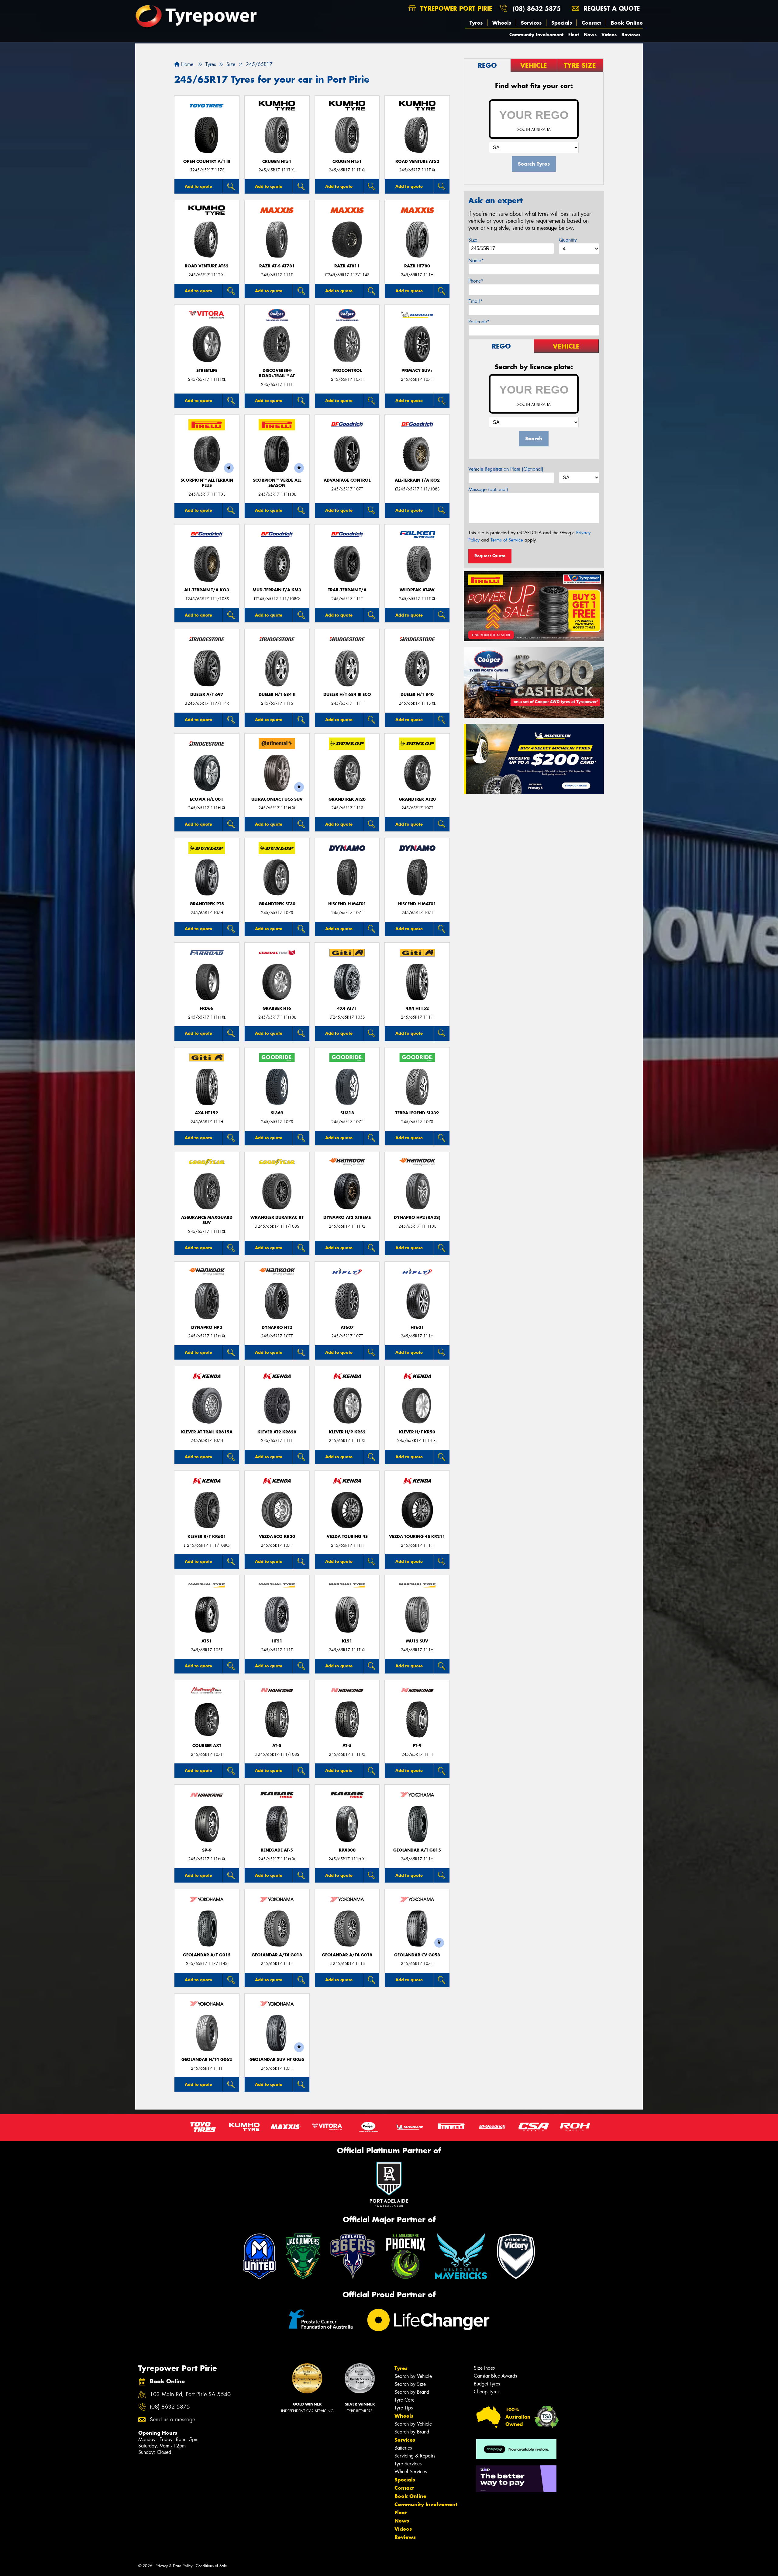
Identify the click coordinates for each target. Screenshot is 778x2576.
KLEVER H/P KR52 (347, 1432)
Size (473, 240)
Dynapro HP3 (207, 1328)
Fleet (574, 34)
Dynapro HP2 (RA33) (417, 1217)
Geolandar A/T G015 (417, 1850)
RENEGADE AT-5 (277, 1850)
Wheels (502, 23)
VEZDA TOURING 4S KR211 (417, 1537)
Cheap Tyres (487, 2392)
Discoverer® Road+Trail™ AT (277, 373)
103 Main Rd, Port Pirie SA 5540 (190, 2394)
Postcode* (479, 322)
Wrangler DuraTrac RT (277, 1217)
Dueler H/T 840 (417, 695)
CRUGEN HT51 (277, 162)
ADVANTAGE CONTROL (347, 480)
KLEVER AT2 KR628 (277, 1432)
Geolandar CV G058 (417, 1955)
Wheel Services (411, 2472)
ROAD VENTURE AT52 (417, 162)
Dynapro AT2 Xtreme (347, 1217)
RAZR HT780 (417, 266)
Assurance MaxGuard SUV (207, 1220)
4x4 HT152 (417, 1008)
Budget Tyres (487, 2384)
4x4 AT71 (347, 1008)
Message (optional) (488, 489)
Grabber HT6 (277, 1008)
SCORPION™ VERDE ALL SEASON (277, 483)
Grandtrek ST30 (277, 904)
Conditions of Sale (211, 2566)
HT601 (417, 1328)
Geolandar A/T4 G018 (277, 1955)
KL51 (347, 1641)
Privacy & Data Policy (174, 2566)
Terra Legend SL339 (417, 1113)
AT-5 (277, 1746)
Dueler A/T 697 (207, 695)
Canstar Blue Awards (495, 2376)
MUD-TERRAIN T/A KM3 (277, 590)
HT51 (277, 1641)
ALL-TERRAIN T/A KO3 (207, 590)
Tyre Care (404, 2400)
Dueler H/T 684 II (277, 695)
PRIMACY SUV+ (417, 371)
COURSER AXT (207, 1746)
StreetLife (207, 371)
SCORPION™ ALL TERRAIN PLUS (207, 483)
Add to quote (198, 186)
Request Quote (490, 556)
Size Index (485, 2368)
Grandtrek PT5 (207, 904)
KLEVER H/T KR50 (417, 1432)
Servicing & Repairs (415, 2456)
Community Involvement (536, 34)
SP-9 (207, 1850)
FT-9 (417, 1746)
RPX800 (347, 1850)
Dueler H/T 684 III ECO (347, 695)
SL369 (277, 1113)
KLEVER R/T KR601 (207, 1537)
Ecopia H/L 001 (207, 799)
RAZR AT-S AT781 (277, 266)
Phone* (476, 281)
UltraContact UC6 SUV (277, 799)
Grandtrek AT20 (347, 799)
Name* (476, 261)
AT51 (207, 1641)
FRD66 (207, 1008)
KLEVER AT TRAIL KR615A (207, 1432)
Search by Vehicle (413, 2376)
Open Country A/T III (207, 162)
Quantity (568, 240)
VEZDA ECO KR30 (277, 1537)
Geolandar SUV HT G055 (277, 2060)
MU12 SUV (417, 1641)
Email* (475, 301)
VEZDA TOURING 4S (347, 1537)
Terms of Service (507, 540)
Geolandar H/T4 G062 (207, 2060)
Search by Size (410, 2384)
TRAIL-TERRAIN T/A (347, 590)
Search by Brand (412, 2392)
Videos (609, 34)
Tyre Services (408, 2464)
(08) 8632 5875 (537, 8)
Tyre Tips (404, 2408)
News (590, 34)
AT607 (347, 1328)
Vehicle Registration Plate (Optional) (506, 469)
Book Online (627, 23)
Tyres (476, 23)
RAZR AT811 (347, 266)
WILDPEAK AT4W (417, 590)
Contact (591, 23)
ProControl (347, 371)
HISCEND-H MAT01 (347, 904)
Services (531, 23)
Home (186, 64)
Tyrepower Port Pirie (455, 8)
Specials (562, 23)
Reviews (631, 34)
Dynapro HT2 (277, 1328)
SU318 (347, 1113)
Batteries (403, 2448)
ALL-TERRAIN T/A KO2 (417, 480)
